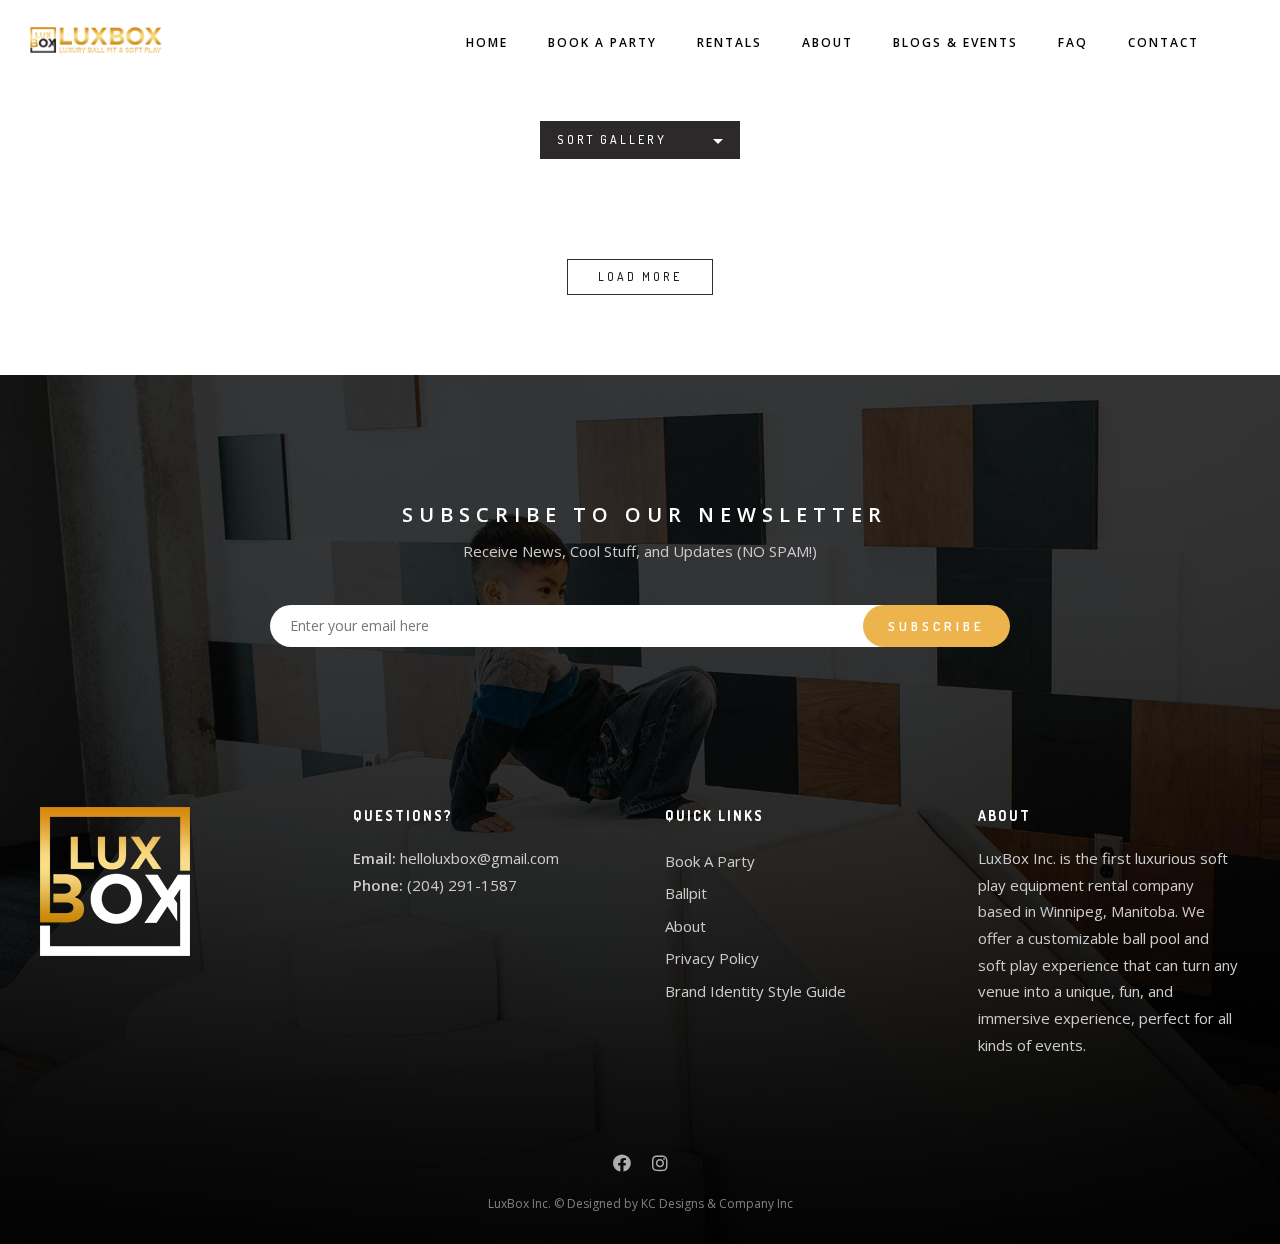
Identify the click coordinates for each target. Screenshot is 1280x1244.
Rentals (729, 42)
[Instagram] (660, 1166)
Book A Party (602, 42)
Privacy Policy (712, 958)
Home (487, 42)
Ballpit (686, 893)
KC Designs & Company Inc (717, 1203)
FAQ (1073, 42)
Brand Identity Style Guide (755, 991)
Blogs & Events (955, 42)
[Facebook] (622, 1166)
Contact (1163, 42)
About (827, 42)
